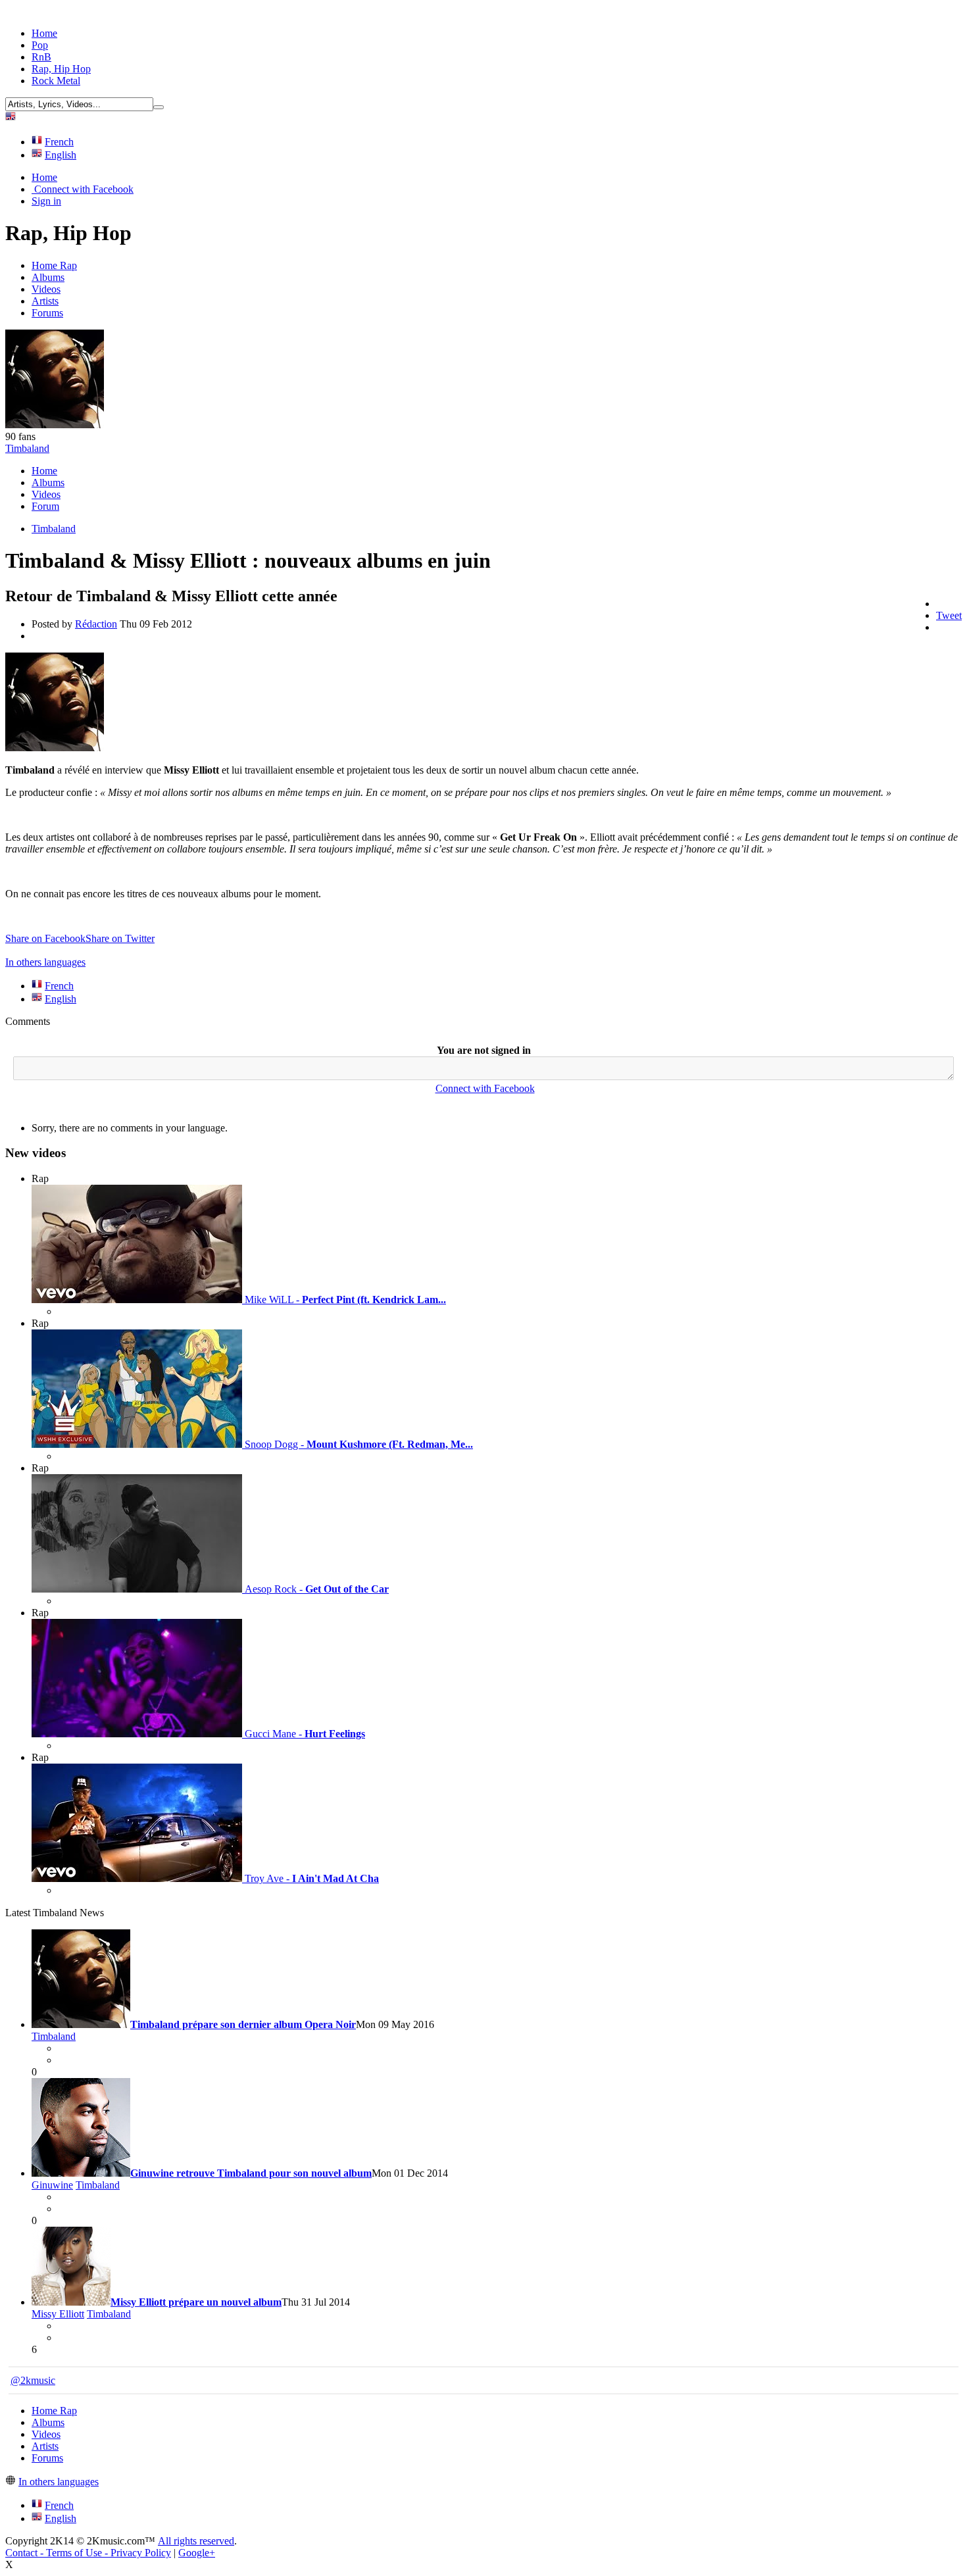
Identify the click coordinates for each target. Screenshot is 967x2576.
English (61, 155)
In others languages (45, 962)
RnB (41, 57)
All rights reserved (196, 2541)
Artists (45, 301)
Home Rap (54, 265)
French (59, 142)
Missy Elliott (58, 2314)
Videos (46, 289)
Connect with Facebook (83, 189)
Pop (40, 45)
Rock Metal (56, 81)
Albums (48, 277)
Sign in (46, 201)
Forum (45, 506)
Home (44, 33)
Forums (47, 313)
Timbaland (27, 448)
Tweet (949, 615)
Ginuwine (52, 2185)
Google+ (197, 2553)
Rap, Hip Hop (61, 69)
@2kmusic (33, 2380)
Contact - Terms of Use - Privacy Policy (88, 2553)
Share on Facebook (45, 938)
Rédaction (96, 624)
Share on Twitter (120, 938)
